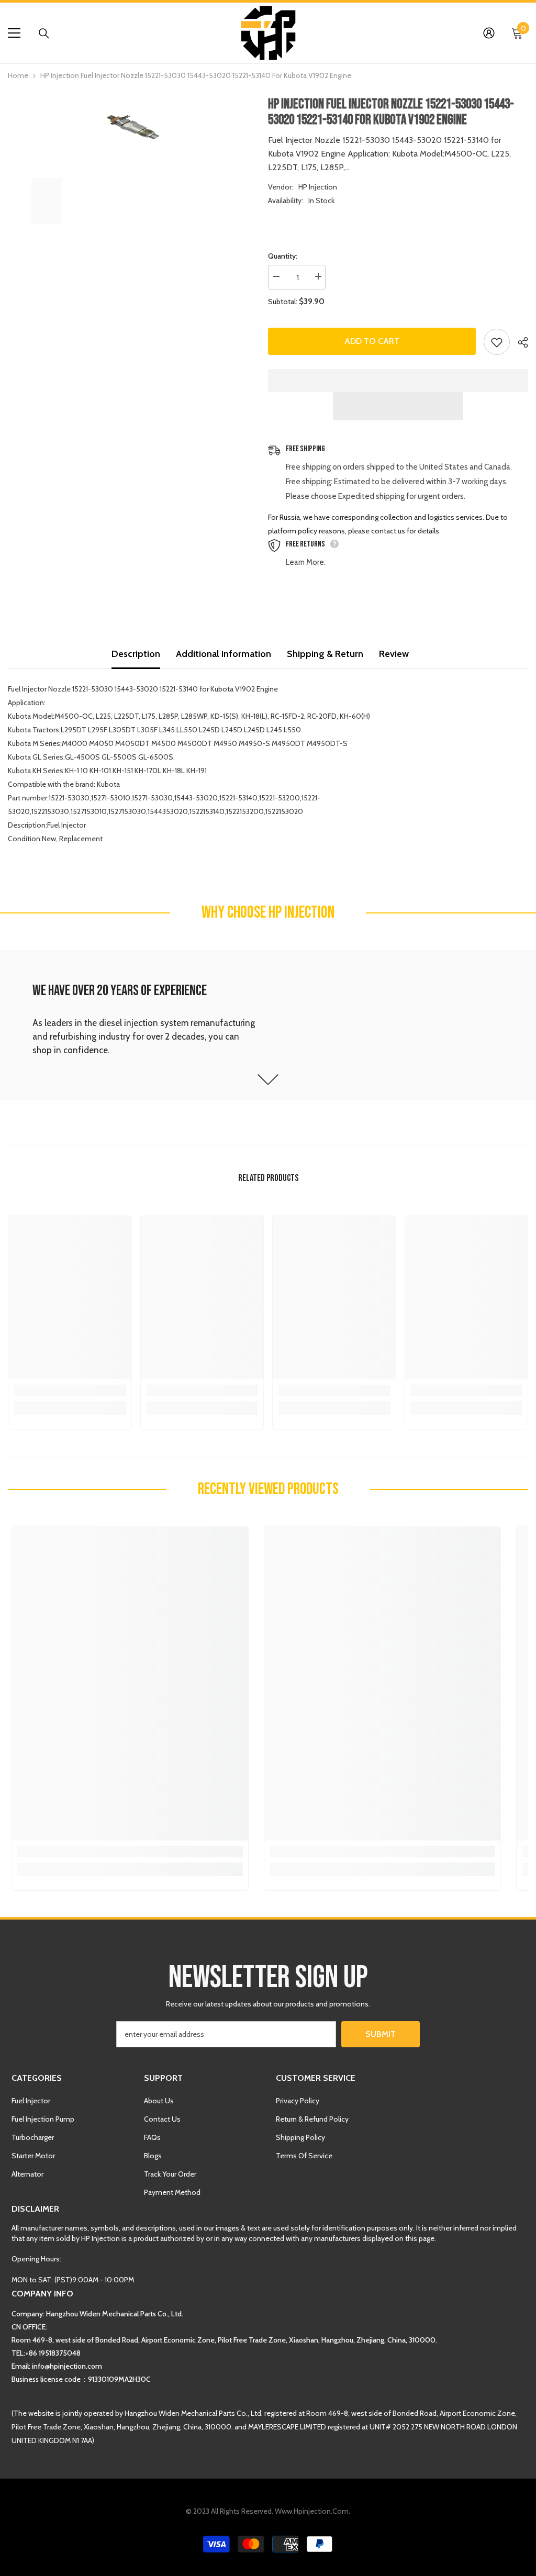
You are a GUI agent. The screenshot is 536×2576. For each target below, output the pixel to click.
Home (18, 75)
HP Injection (318, 187)
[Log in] (489, 33)
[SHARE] (519, 342)
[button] (398, 406)
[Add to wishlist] (497, 342)
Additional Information (224, 654)
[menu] (14, 33)
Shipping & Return (325, 654)
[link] (268, 1025)
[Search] (44, 34)
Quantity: (283, 256)
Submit (381, 2034)
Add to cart (372, 341)
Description (136, 654)
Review (394, 654)
